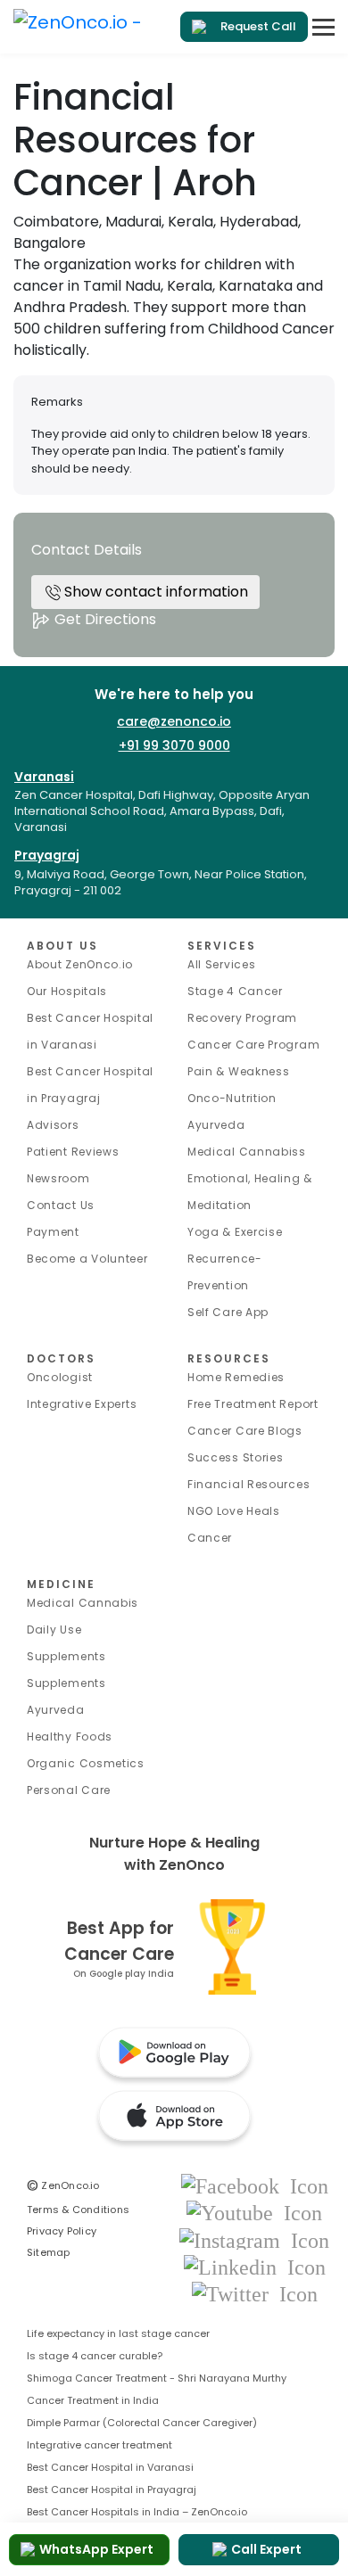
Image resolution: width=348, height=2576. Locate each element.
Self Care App (228, 1312)
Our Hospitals (67, 991)
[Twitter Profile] (255, 2293)
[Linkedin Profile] (255, 2266)
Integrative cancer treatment (99, 2445)
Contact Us (61, 1205)
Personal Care (69, 1790)
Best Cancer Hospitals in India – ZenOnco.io (137, 2512)
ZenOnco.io (63, 2185)
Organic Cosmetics (86, 1763)
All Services (221, 964)
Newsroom (58, 1178)
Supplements (66, 1683)
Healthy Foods (70, 1737)
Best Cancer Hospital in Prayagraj (112, 2490)
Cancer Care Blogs (245, 1431)
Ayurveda (216, 1125)
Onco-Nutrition (232, 1098)
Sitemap (49, 2252)
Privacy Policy (62, 2231)
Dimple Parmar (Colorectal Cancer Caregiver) (142, 2423)
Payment (53, 1232)
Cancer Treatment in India (93, 2400)
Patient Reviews (73, 1152)
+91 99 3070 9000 (174, 745)
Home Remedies (236, 1377)
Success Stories (236, 1457)
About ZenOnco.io (80, 964)
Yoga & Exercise (235, 1232)
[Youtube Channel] (254, 2213)
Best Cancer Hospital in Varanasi (110, 2467)
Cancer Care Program (253, 1045)
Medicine (61, 1584)
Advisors (53, 1125)
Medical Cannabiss (247, 1152)
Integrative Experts (82, 1404)
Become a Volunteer (87, 1259)
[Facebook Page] (255, 2185)
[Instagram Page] (254, 2239)
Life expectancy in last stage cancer (118, 2333)
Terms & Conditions (78, 2210)
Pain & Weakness (239, 1071)
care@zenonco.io (174, 721)
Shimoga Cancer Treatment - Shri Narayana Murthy (157, 2378)
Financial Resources (249, 1484)
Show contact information (154, 592)
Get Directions (104, 619)
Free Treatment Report (253, 1404)
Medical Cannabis (83, 1603)
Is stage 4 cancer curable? (95, 2356)
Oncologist (60, 1377)
